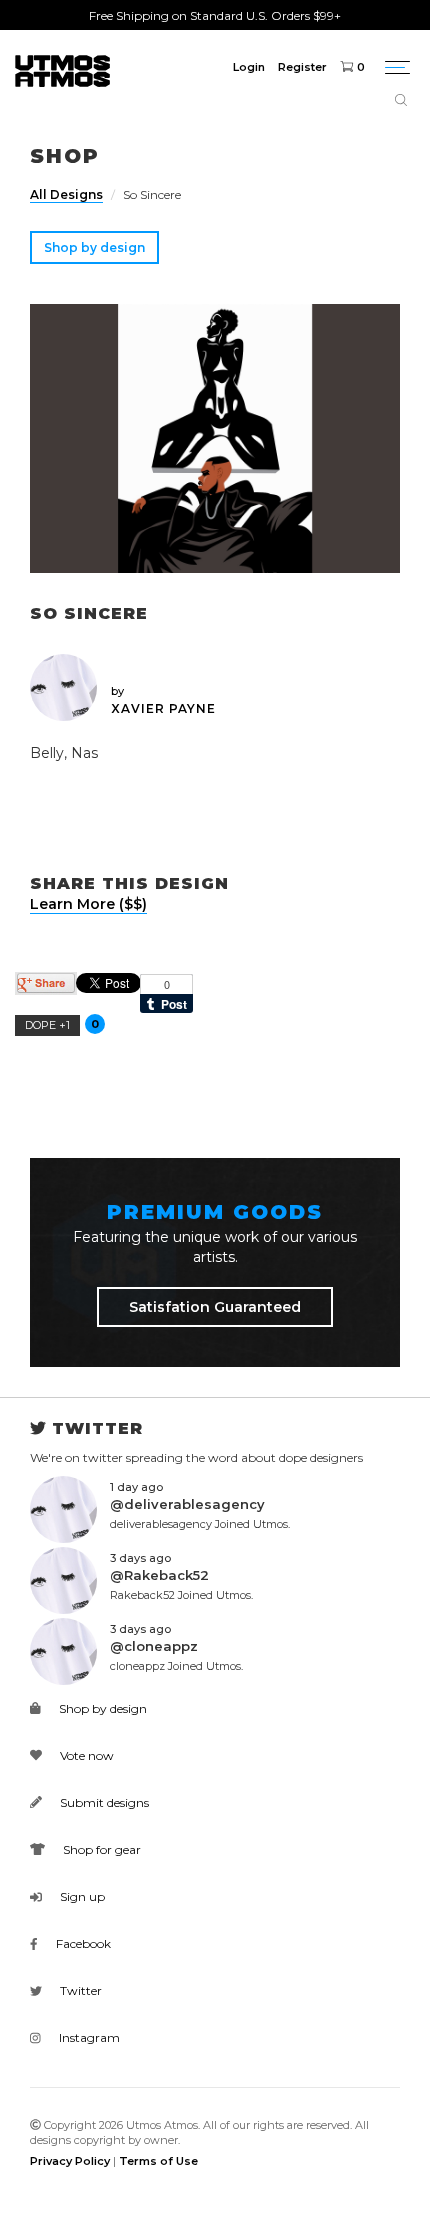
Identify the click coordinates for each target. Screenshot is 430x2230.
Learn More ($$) (88, 904)
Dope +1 (47, 1025)
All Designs (66, 194)
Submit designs (103, 1802)
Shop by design (94, 247)
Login (249, 67)
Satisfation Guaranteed (215, 1307)
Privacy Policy (70, 2161)
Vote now (85, 1755)
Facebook (82, 1943)
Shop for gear (100, 1849)
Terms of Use (158, 2161)
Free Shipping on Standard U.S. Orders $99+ (215, 15)
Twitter (79, 1990)
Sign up (81, 1896)
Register (302, 67)
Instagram (88, 2037)
